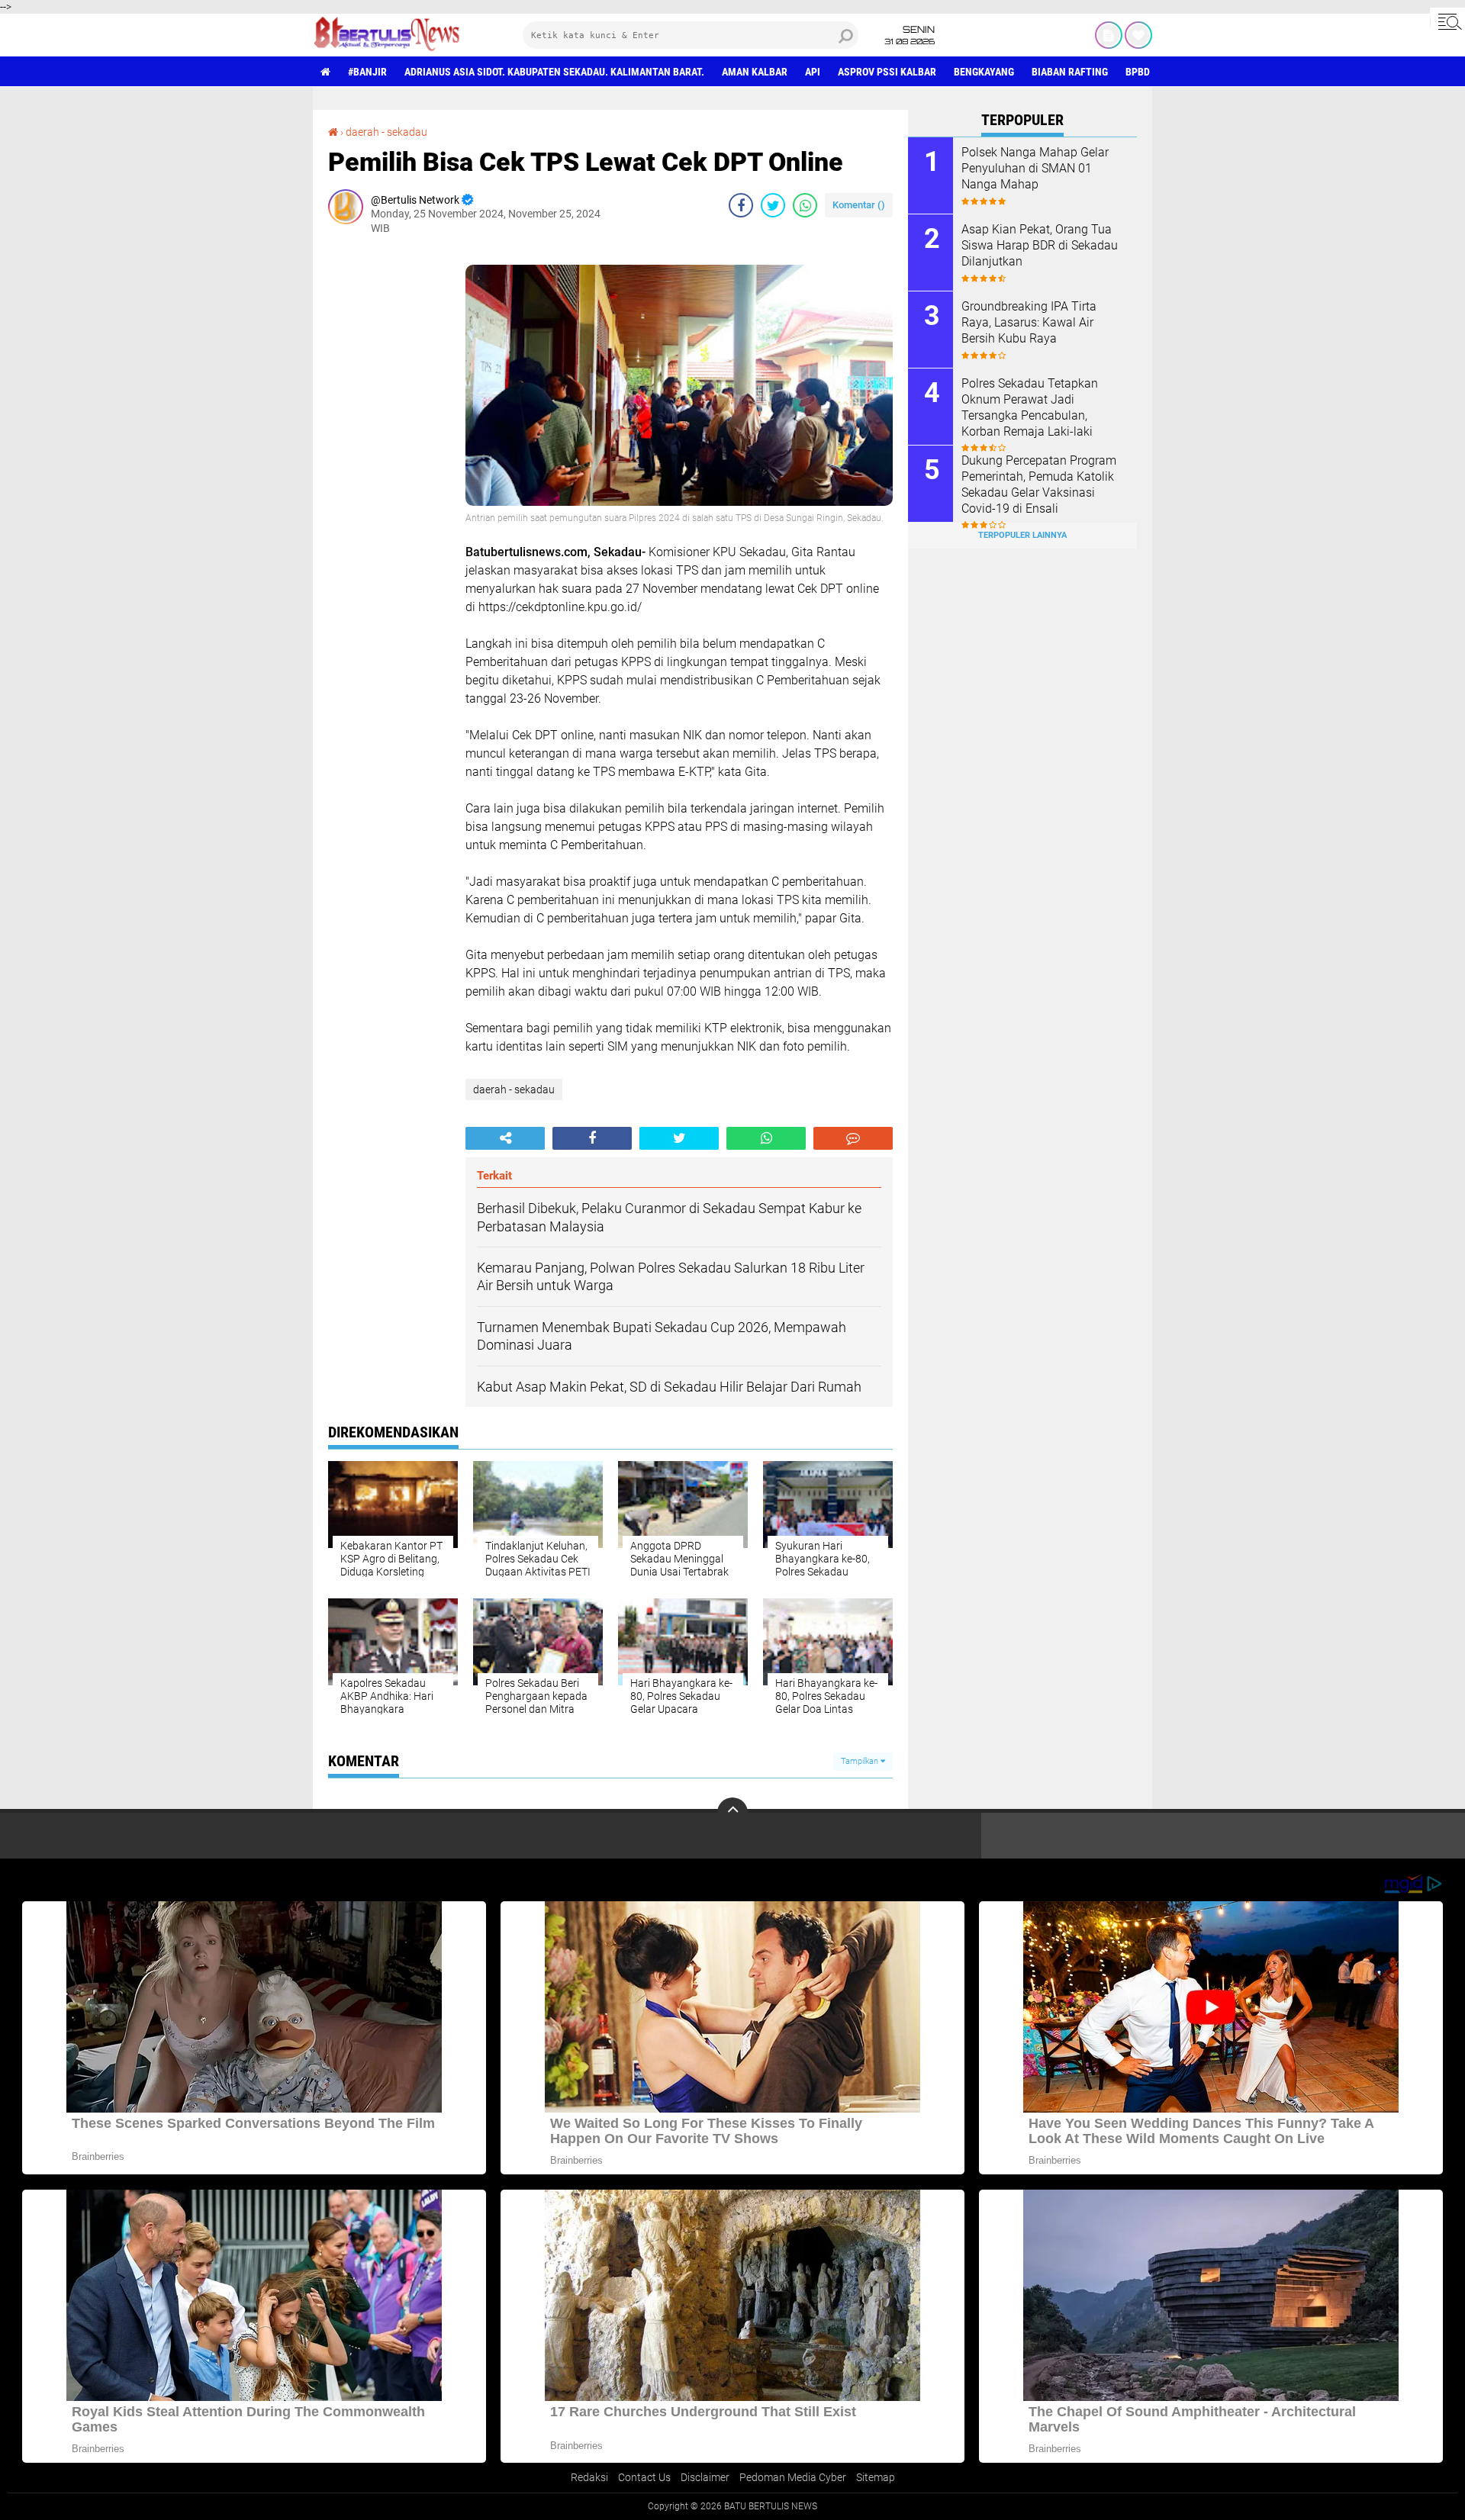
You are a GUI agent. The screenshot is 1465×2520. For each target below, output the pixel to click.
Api (813, 72)
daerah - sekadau (386, 132)
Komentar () (859, 205)
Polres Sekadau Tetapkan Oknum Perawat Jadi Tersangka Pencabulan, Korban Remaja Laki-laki (1030, 407)
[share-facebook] (741, 205)
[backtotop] (732, 1813)
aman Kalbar (755, 72)
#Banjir (367, 72)
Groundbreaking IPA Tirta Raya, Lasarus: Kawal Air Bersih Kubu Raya (1029, 322)
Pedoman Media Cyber (793, 2477)
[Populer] (1138, 35)
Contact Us (644, 2477)
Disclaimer (705, 2477)
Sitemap (876, 2477)
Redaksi (589, 2477)
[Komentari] (853, 1138)
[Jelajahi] (1447, 21)
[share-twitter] (773, 205)
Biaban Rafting (1070, 72)
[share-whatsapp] (805, 205)
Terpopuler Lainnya (1022, 535)
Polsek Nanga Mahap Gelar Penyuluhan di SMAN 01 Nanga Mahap (1035, 168)
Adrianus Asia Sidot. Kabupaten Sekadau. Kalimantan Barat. (554, 72)
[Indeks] (1109, 35)
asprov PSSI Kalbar (887, 72)
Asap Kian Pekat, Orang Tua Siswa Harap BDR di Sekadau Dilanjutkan (1040, 245)
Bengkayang (984, 72)
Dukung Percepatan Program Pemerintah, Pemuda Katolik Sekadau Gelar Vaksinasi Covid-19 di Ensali (1039, 484)
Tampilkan (861, 1761)
